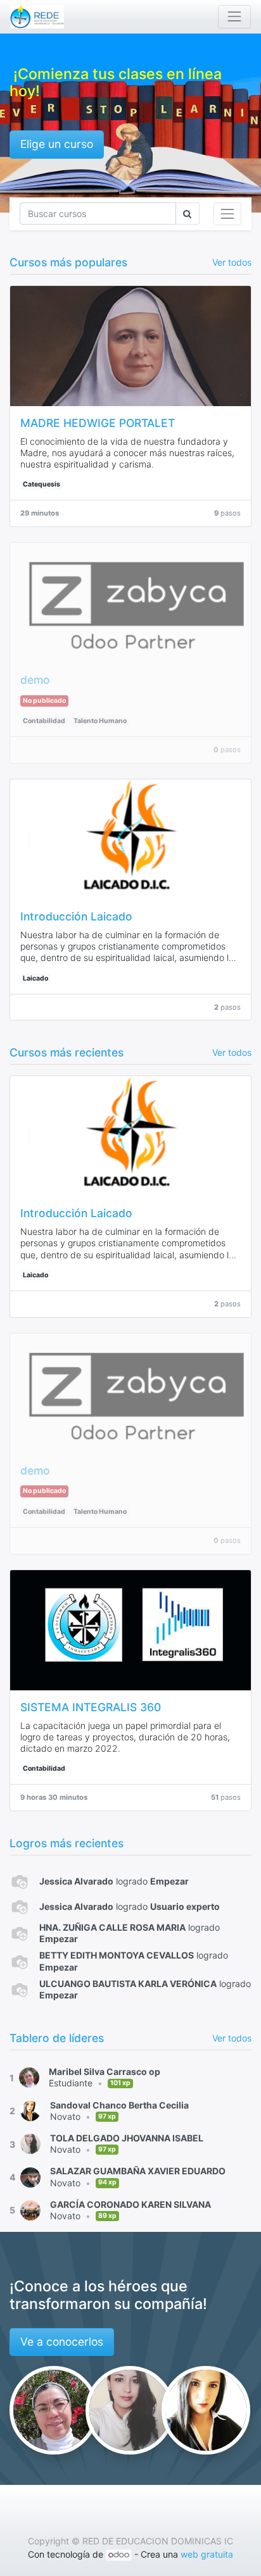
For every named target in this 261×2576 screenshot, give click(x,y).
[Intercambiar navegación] (227, 214)
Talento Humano (100, 721)
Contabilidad (44, 721)
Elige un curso (57, 144)
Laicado (35, 978)
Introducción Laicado (76, 916)
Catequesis (41, 484)
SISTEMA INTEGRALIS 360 (91, 1707)
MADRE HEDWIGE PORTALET (98, 423)
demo (35, 680)
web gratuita (207, 2554)
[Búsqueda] (188, 214)
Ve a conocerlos (62, 2342)
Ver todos (232, 2038)
